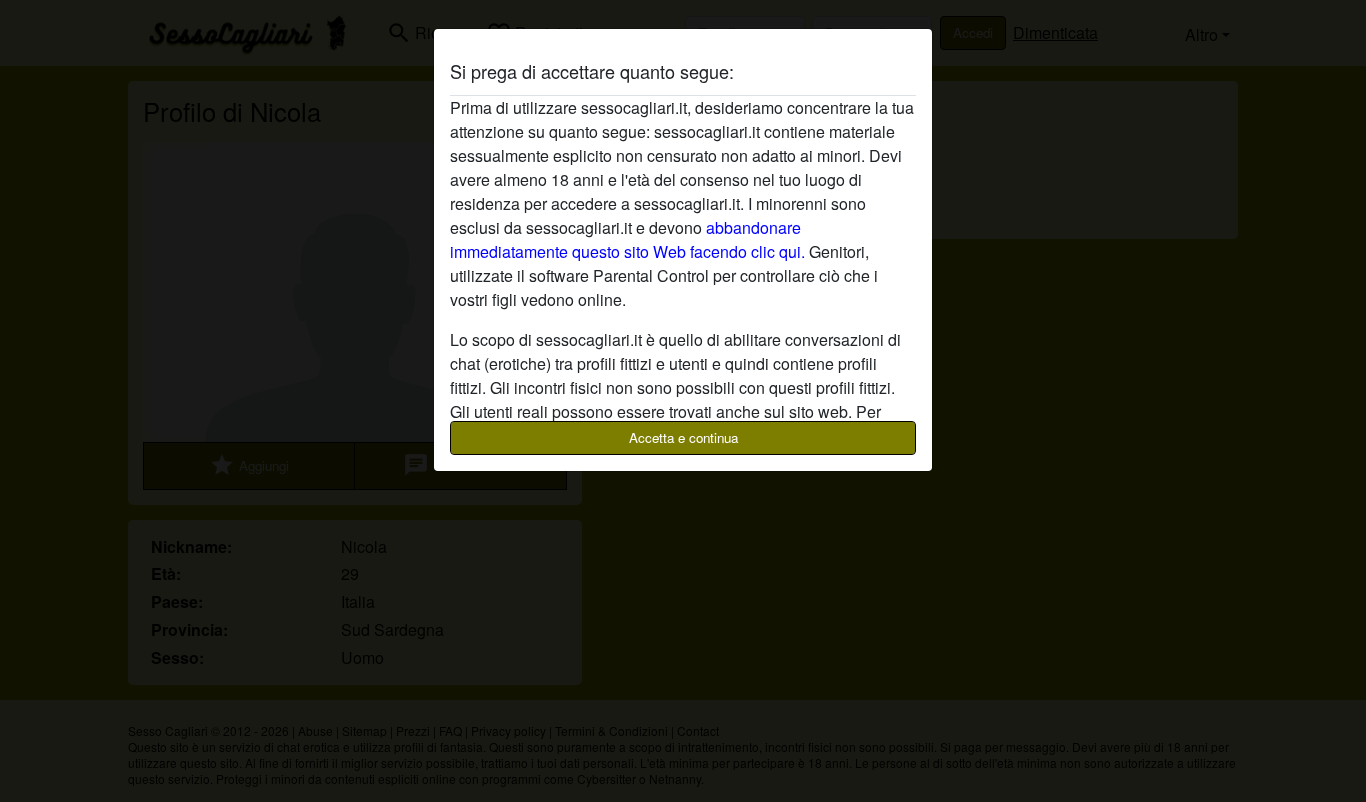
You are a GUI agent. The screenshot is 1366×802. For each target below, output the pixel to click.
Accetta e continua (683, 437)
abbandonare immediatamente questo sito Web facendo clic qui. (627, 239)
